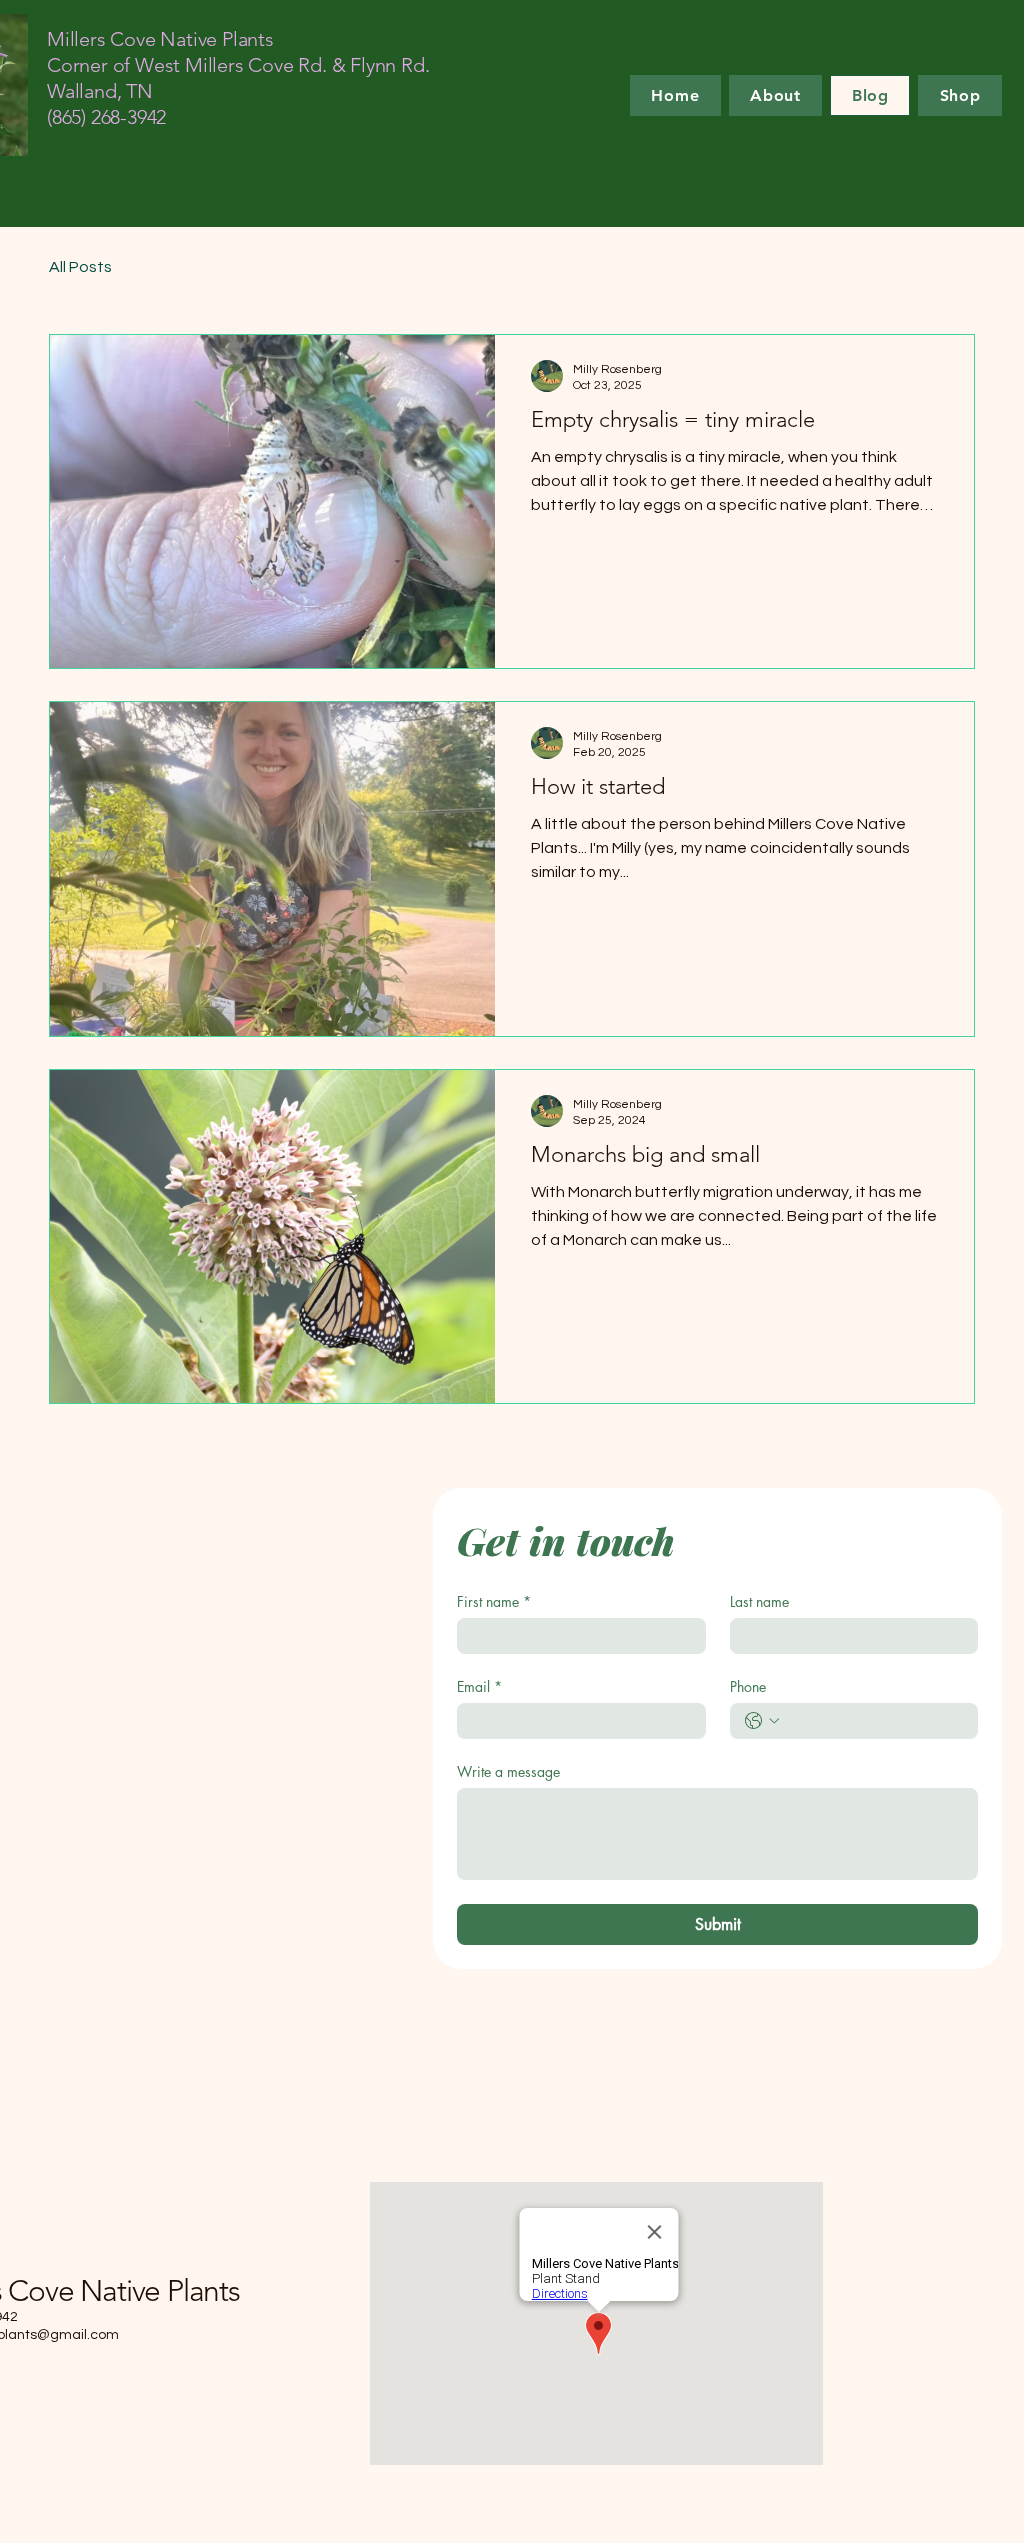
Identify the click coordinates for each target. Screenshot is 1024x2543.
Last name (759, 1601)
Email (479, 1686)
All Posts (80, 267)
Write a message (508, 1771)
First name (494, 1601)
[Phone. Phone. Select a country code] (762, 1721)
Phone (748, 1686)
